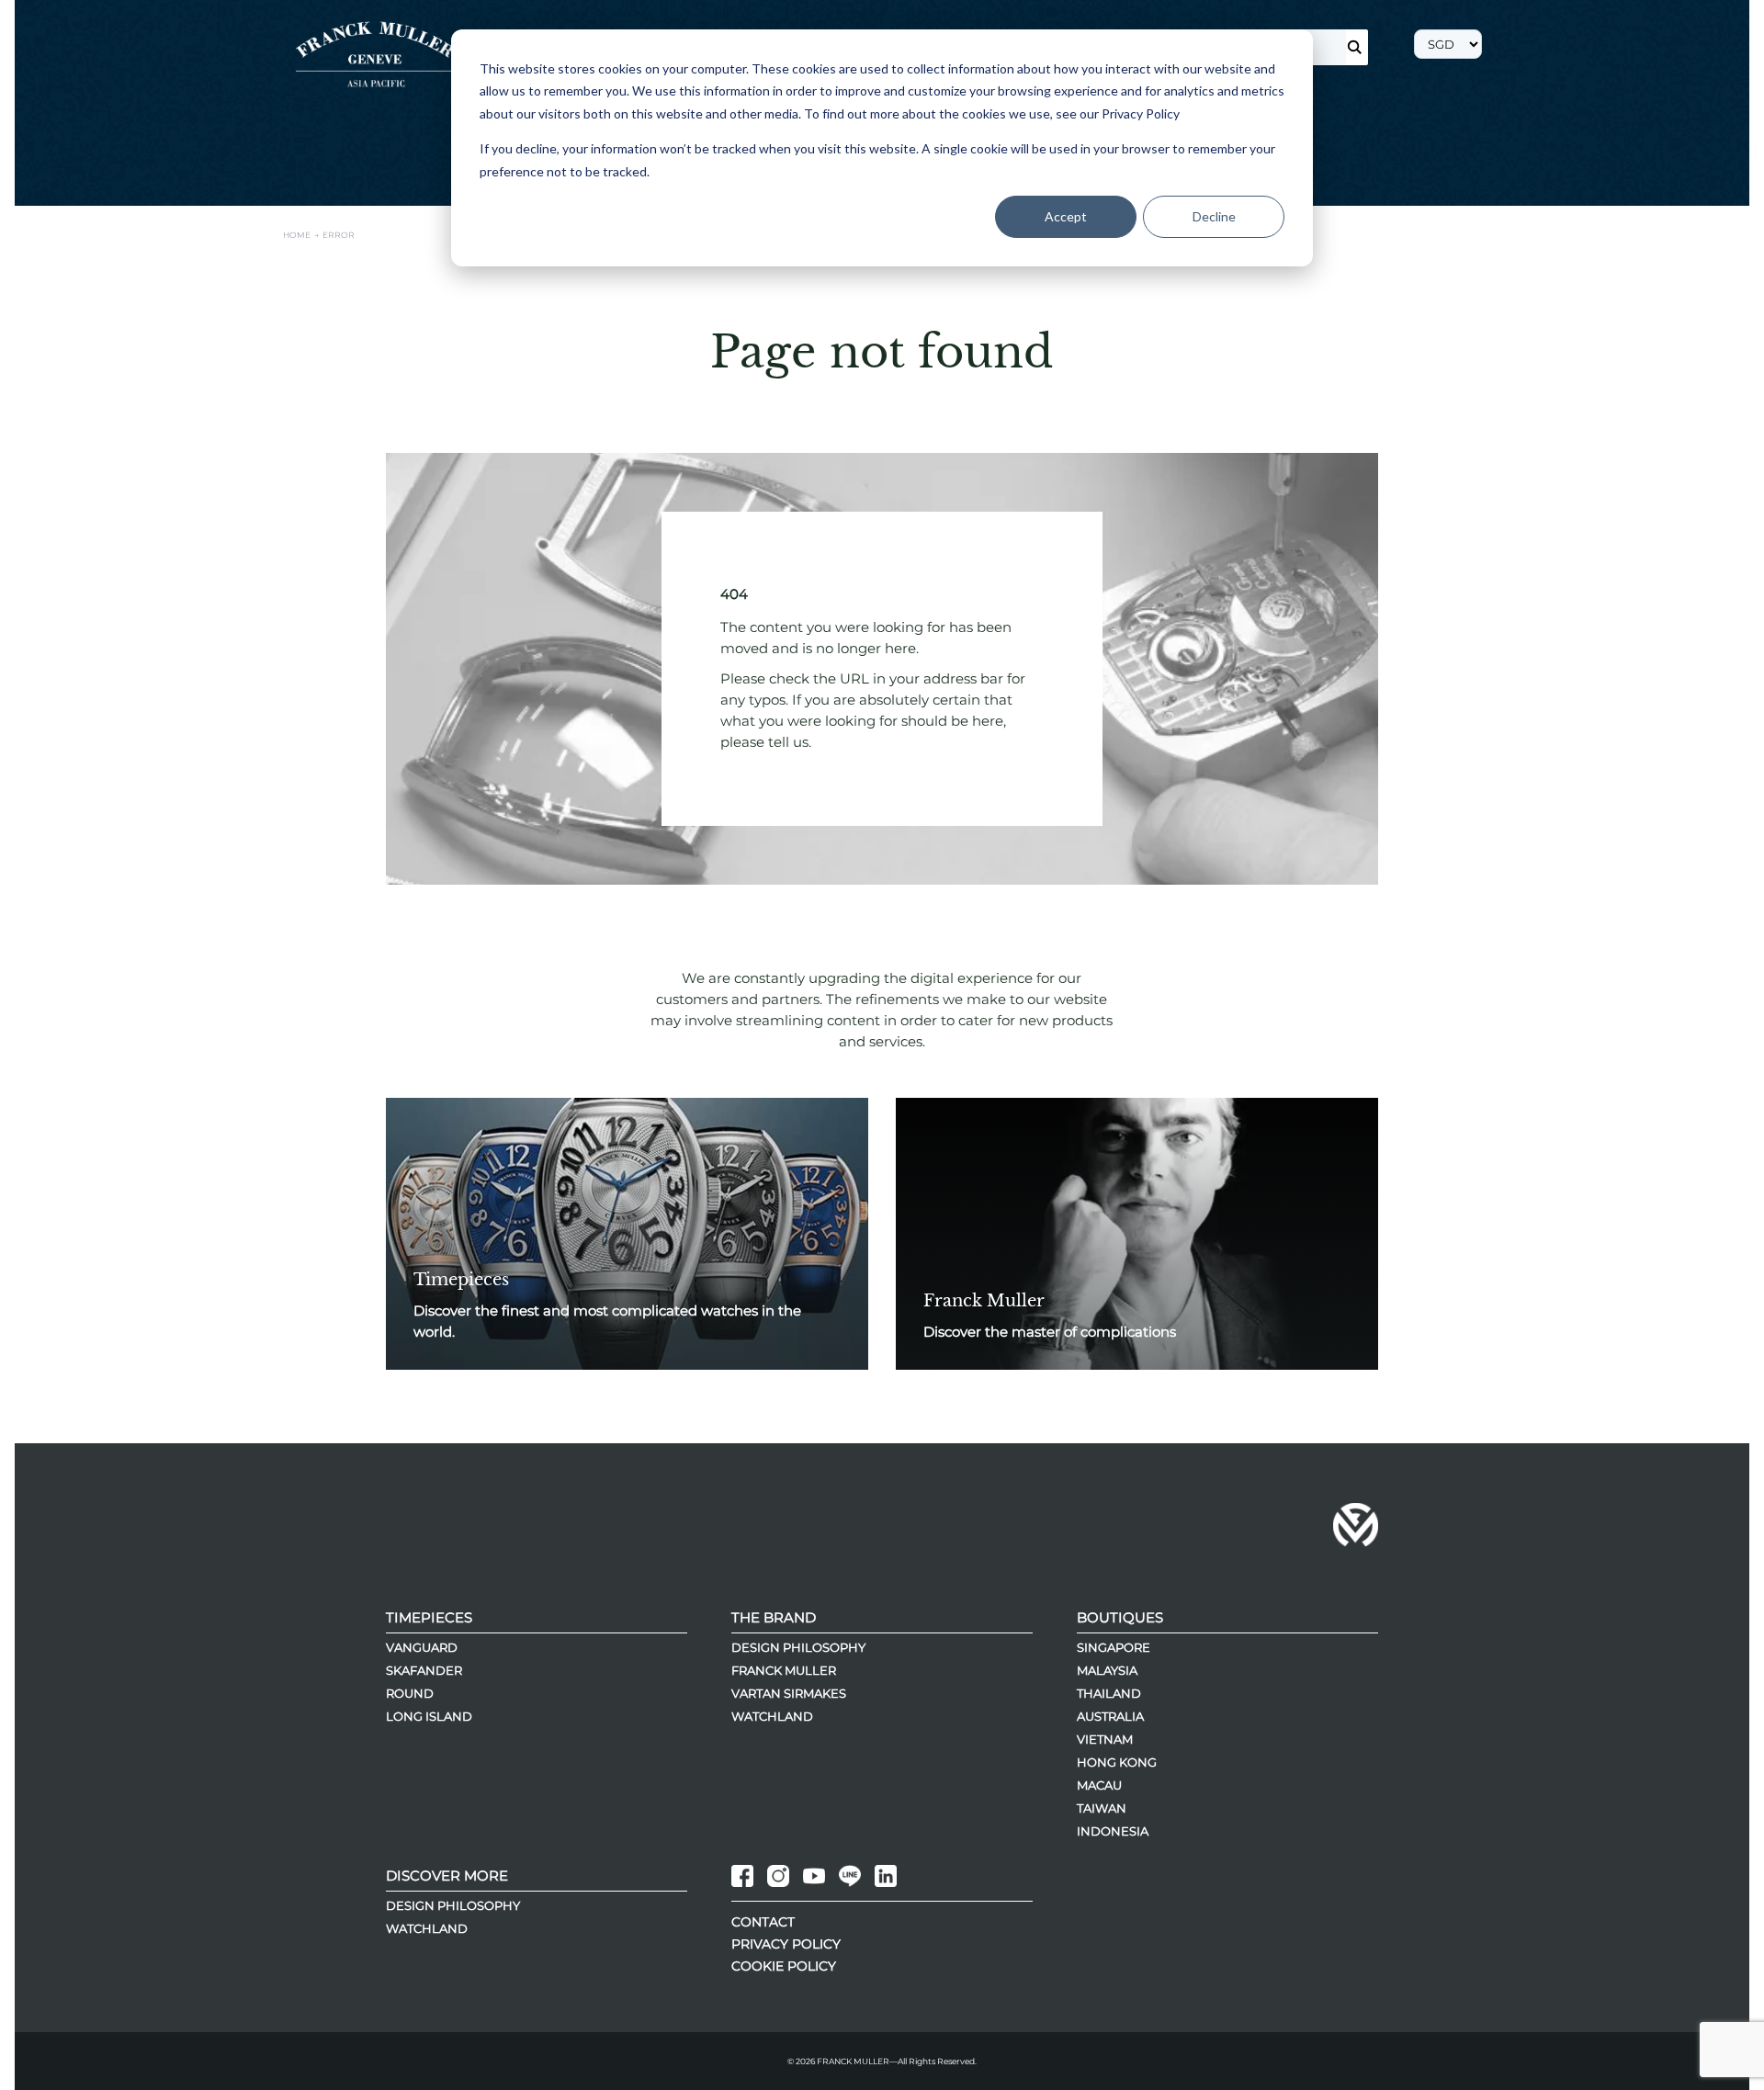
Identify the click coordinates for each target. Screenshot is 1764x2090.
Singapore (1114, 1647)
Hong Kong (1117, 1762)
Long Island (429, 1716)
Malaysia (1107, 1670)
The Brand (774, 1617)
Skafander (424, 1670)
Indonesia (1113, 1831)
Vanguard (422, 1647)
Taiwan (1102, 1808)
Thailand (1109, 1693)
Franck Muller (784, 1670)
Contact (763, 1922)
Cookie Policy (784, 1966)
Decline (1214, 216)
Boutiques (1120, 1617)
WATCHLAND (427, 1928)
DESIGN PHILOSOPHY (453, 1905)
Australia (1110, 1716)
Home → (303, 235)
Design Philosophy (798, 1647)
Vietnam (1105, 1739)
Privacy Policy (786, 1944)
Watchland (772, 1716)
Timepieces (429, 1617)
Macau (1099, 1785)
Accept (1066, 216)
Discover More (447, 1875)
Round (410, 1693)
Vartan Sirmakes (789, 1693)
